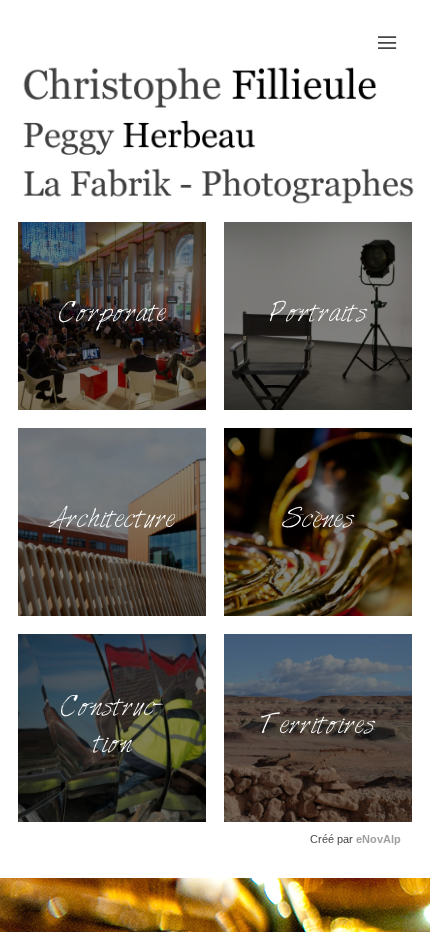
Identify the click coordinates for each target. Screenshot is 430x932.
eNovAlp (378, 839)
